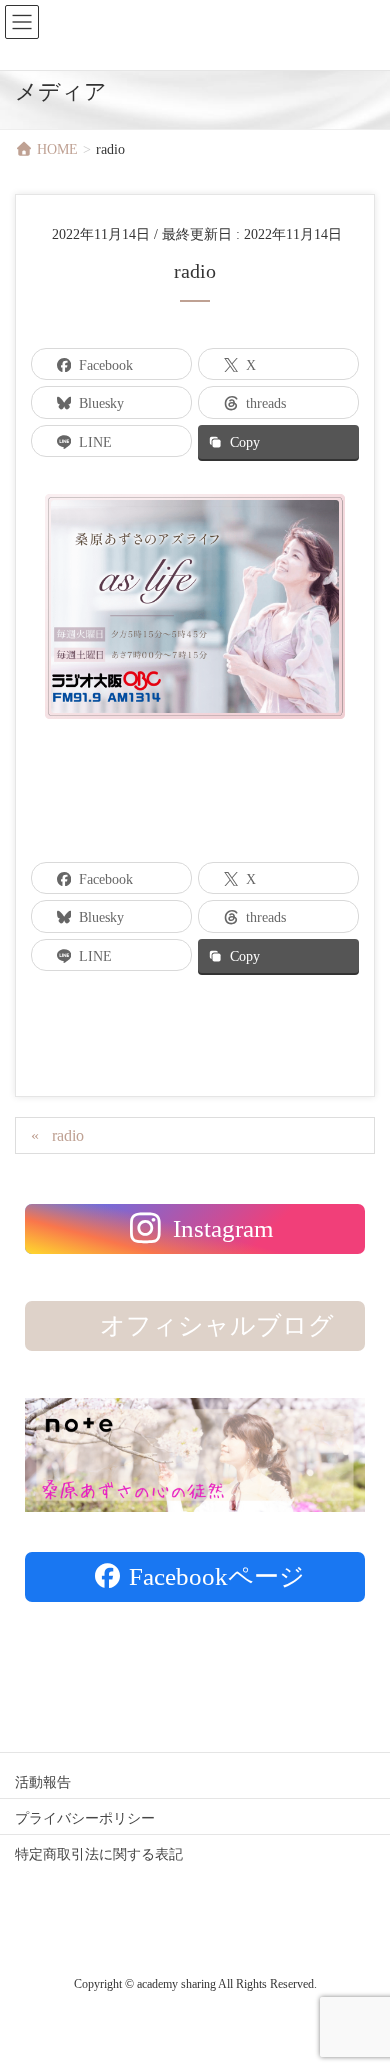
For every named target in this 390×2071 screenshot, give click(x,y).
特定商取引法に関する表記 (99, 1854)
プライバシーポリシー (85, 1818)
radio (68, 1135)
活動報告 (43, 1782)
